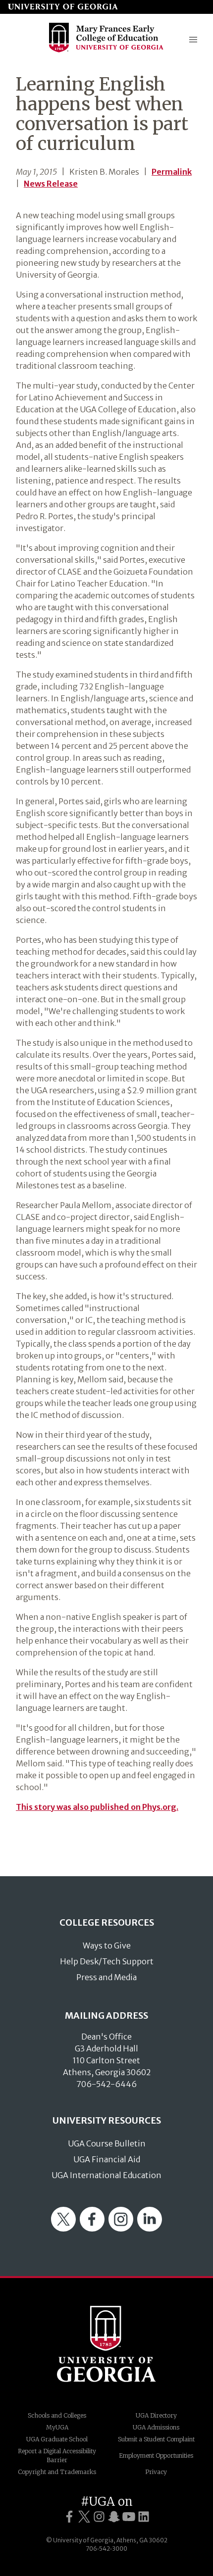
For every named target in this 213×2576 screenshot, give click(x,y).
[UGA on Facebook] (69, 2517)
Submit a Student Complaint (156, 2439)
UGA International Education (106, 2175)
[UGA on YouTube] (129, 2517)
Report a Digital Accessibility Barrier (57, 2455)
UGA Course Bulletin (107, 2143)
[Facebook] (92, 2229)
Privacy (156, 2472)
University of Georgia (106, 2344)
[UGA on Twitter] (84, 2517)
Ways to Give (107, 1945)
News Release (51, 184)
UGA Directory (156, 2415)
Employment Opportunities (156, 2455)
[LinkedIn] (150, 2229)
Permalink (172, 172)
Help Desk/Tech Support (107, 1961)
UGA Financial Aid (107, 2159)
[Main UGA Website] (63, 7)
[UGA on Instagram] (99, 2517)
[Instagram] (121, 2229)
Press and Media (106, 1977)
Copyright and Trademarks (57, 2472)
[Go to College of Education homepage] (106, 51)
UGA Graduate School (57, 2439)
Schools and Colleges (57, 2415)
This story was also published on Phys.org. (97, 1807)
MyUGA (57, 2427)
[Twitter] (63, 2229)
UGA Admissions (156, 2427)
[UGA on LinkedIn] (144, 2517)
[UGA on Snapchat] (114, 2517)
